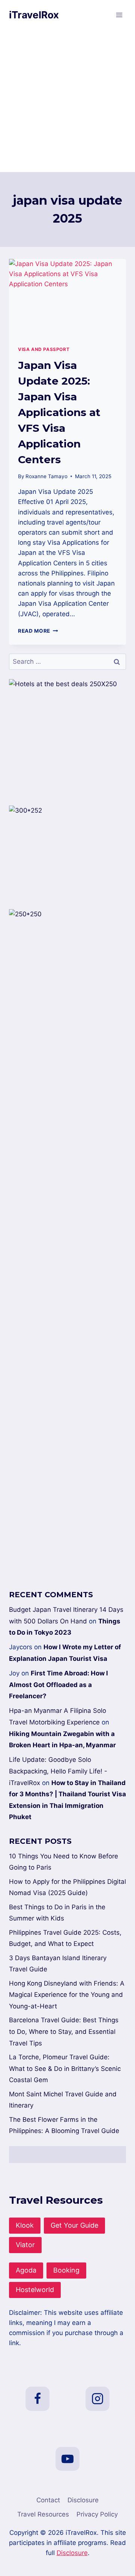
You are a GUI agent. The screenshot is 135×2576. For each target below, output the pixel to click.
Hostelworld (35, 2290)
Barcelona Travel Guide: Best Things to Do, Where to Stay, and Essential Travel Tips (64, 2031)
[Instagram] (97, 2399)
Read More (38, 631)
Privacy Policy (97, 2514)
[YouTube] (67, 2459)
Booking (66, 2270)
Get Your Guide (74, 2225)
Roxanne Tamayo (46, 476)
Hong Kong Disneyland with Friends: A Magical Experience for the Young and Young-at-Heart (67, 1995)
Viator (25, 2245)
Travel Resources (43, 2514)
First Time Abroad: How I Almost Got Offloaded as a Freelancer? (58, 1685)
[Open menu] (119, 15)
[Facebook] (37, 2399)
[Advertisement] (67, 101)
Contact (48, 2500)
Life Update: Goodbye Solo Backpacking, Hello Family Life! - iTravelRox (58, 1771)
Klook (25, 2225)
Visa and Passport (44, 349)
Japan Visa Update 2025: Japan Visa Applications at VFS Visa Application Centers (59, 412)
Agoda (26, 2270)
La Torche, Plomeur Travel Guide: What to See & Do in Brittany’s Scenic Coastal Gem (65, 2068)
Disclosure (83, 2500)
